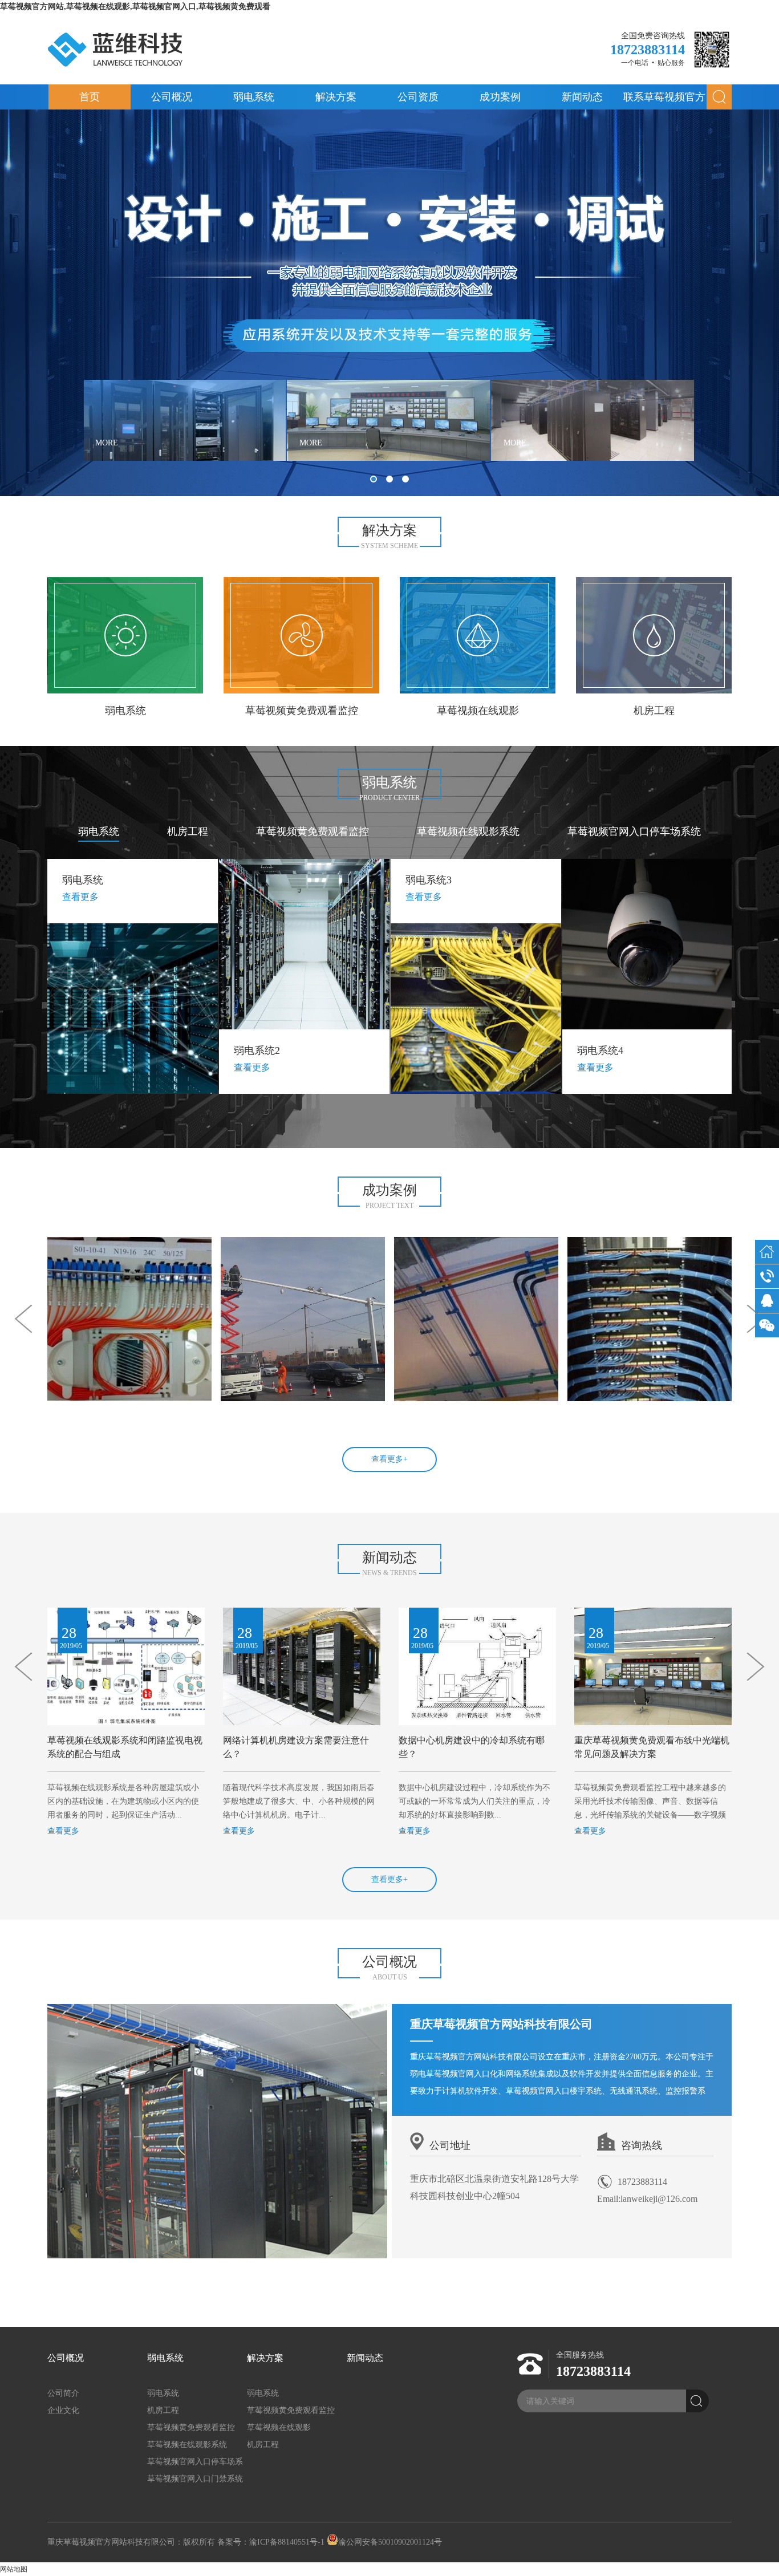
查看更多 (63, 1831)
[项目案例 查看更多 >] (129, 1319)
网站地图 (14, 2569)
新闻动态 (582, 97)
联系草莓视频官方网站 (664, 100)
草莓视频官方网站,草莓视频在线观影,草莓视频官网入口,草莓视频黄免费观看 (135, 7)
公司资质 (418, 97)
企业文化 (63, 2410)
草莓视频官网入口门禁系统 (195, 2479)
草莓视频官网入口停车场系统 (634, 831)
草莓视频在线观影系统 (468, 831)
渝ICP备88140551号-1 (287, 2542)
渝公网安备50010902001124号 (390, 2542)
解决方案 (336, 97)
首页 (90, 97)
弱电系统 (254, 97)
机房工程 (188, 831)
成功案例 (500, 97)
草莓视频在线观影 (279, 2427)
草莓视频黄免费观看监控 (313, 831)
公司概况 (172, 97)
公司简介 (63, 2393)
